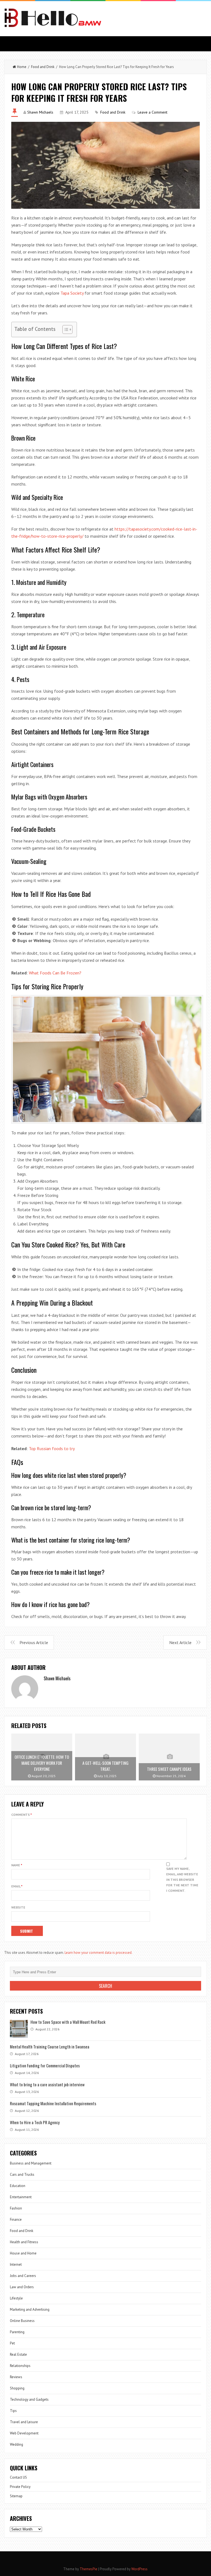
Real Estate (18, 2354)
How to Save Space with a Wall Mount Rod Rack (68, 2022)
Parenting (17, 2332)
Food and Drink (43, 67)
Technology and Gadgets (29, 2399)
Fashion (16, 2208)
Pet (12, 2343)
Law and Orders (22, 2287)
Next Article (180, 1642)
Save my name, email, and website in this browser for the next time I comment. (182, 1880)
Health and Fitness (24, 2242)
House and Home (23, 2253)
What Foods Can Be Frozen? (55, 973)
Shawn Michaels (40, 112)
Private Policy (20, 2487)
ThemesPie (88, 2569)
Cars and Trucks (22, 2175)
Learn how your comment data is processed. (98, 1953)
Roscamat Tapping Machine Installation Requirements (53, 2103)
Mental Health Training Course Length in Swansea (50, 2047)
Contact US (18, 2477)
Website (18, 1907)
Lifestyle (16, 2298)
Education (18, 2186)
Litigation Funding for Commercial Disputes (45, 2065)
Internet (16, 2264)
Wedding (16, 2444)
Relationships (20, 2366)
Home (22, 67)
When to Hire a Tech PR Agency (35, 2122)
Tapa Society (72, 293)
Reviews (16, 2377)
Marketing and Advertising (30, 2309)
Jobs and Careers (23, 2276)
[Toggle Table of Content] (65, 329)
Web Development (24, 2433)
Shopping (17, 2388)
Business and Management (31, 2163)
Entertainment (21, 2197)
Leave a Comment (152, 112)
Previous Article (34, 1642)
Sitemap (16, 2496)
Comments (22, 1815)
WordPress (139, 2569)
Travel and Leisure (24, 2422)
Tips (13, 2411)
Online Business (22, 2321)
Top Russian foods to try (52, 1448)
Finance (16, 2220)
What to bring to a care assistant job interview (47, 2084)
